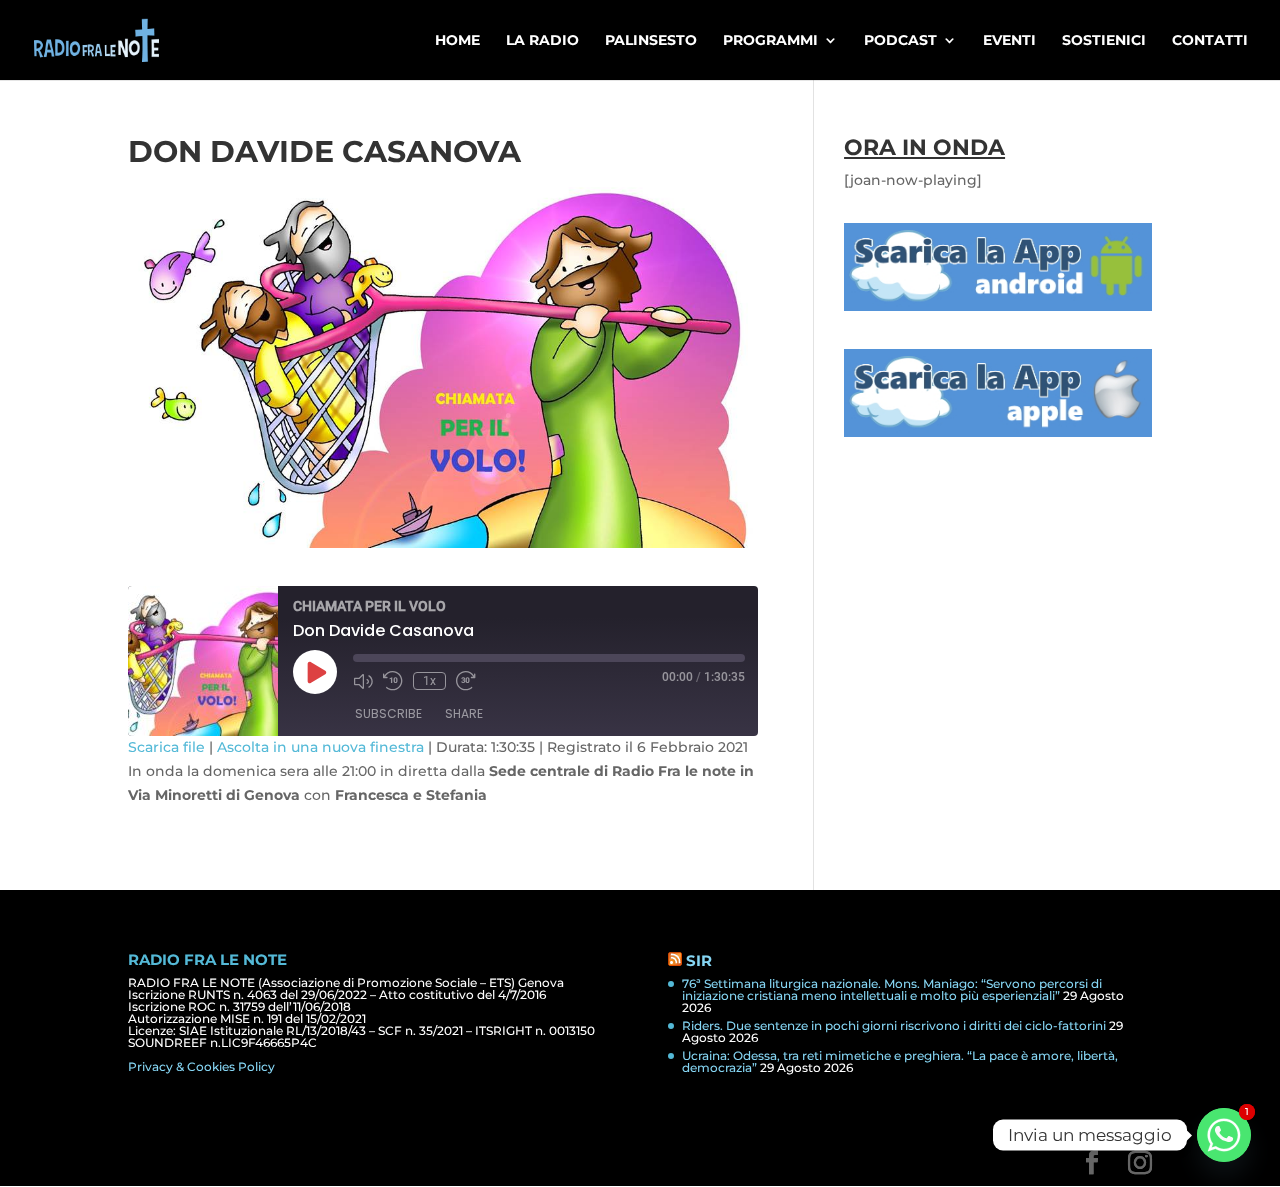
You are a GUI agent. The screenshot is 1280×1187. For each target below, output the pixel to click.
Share (464, 713)
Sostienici (1104, 41)
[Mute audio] (363, 681)
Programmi (770, 41)
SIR (699, 960)
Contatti (1210, 41)
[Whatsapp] (1224, 1135)
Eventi (1009, 41)
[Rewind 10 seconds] (393, 681)
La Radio (542, 41)
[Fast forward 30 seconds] (466, 681)
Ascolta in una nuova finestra (320, 747)
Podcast (900, 41)
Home (457, 41)
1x (429, 681)
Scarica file (166, 747)
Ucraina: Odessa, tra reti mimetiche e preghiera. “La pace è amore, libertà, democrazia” (900, 1061)
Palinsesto (651, 41)
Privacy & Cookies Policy (201, 1066)
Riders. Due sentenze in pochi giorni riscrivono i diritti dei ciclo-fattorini (894, 1025)
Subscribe (388, 713)
